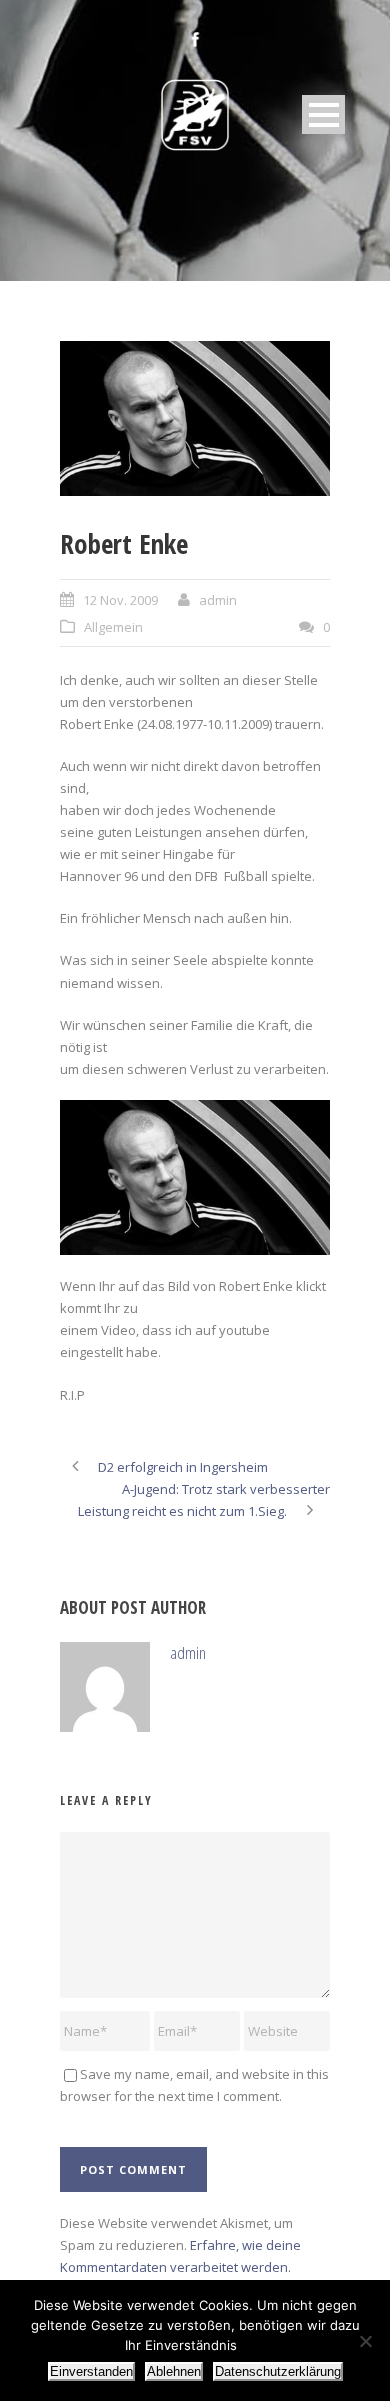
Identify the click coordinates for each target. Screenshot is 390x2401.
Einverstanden (91, 2371)
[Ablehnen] (365, 2341)
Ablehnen (174, 2371)
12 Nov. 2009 (120, 600)
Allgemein (113, 627)
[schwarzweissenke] (195, 418)
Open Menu (323, 114)
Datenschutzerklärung (278, 2371)
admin (218, 600)
